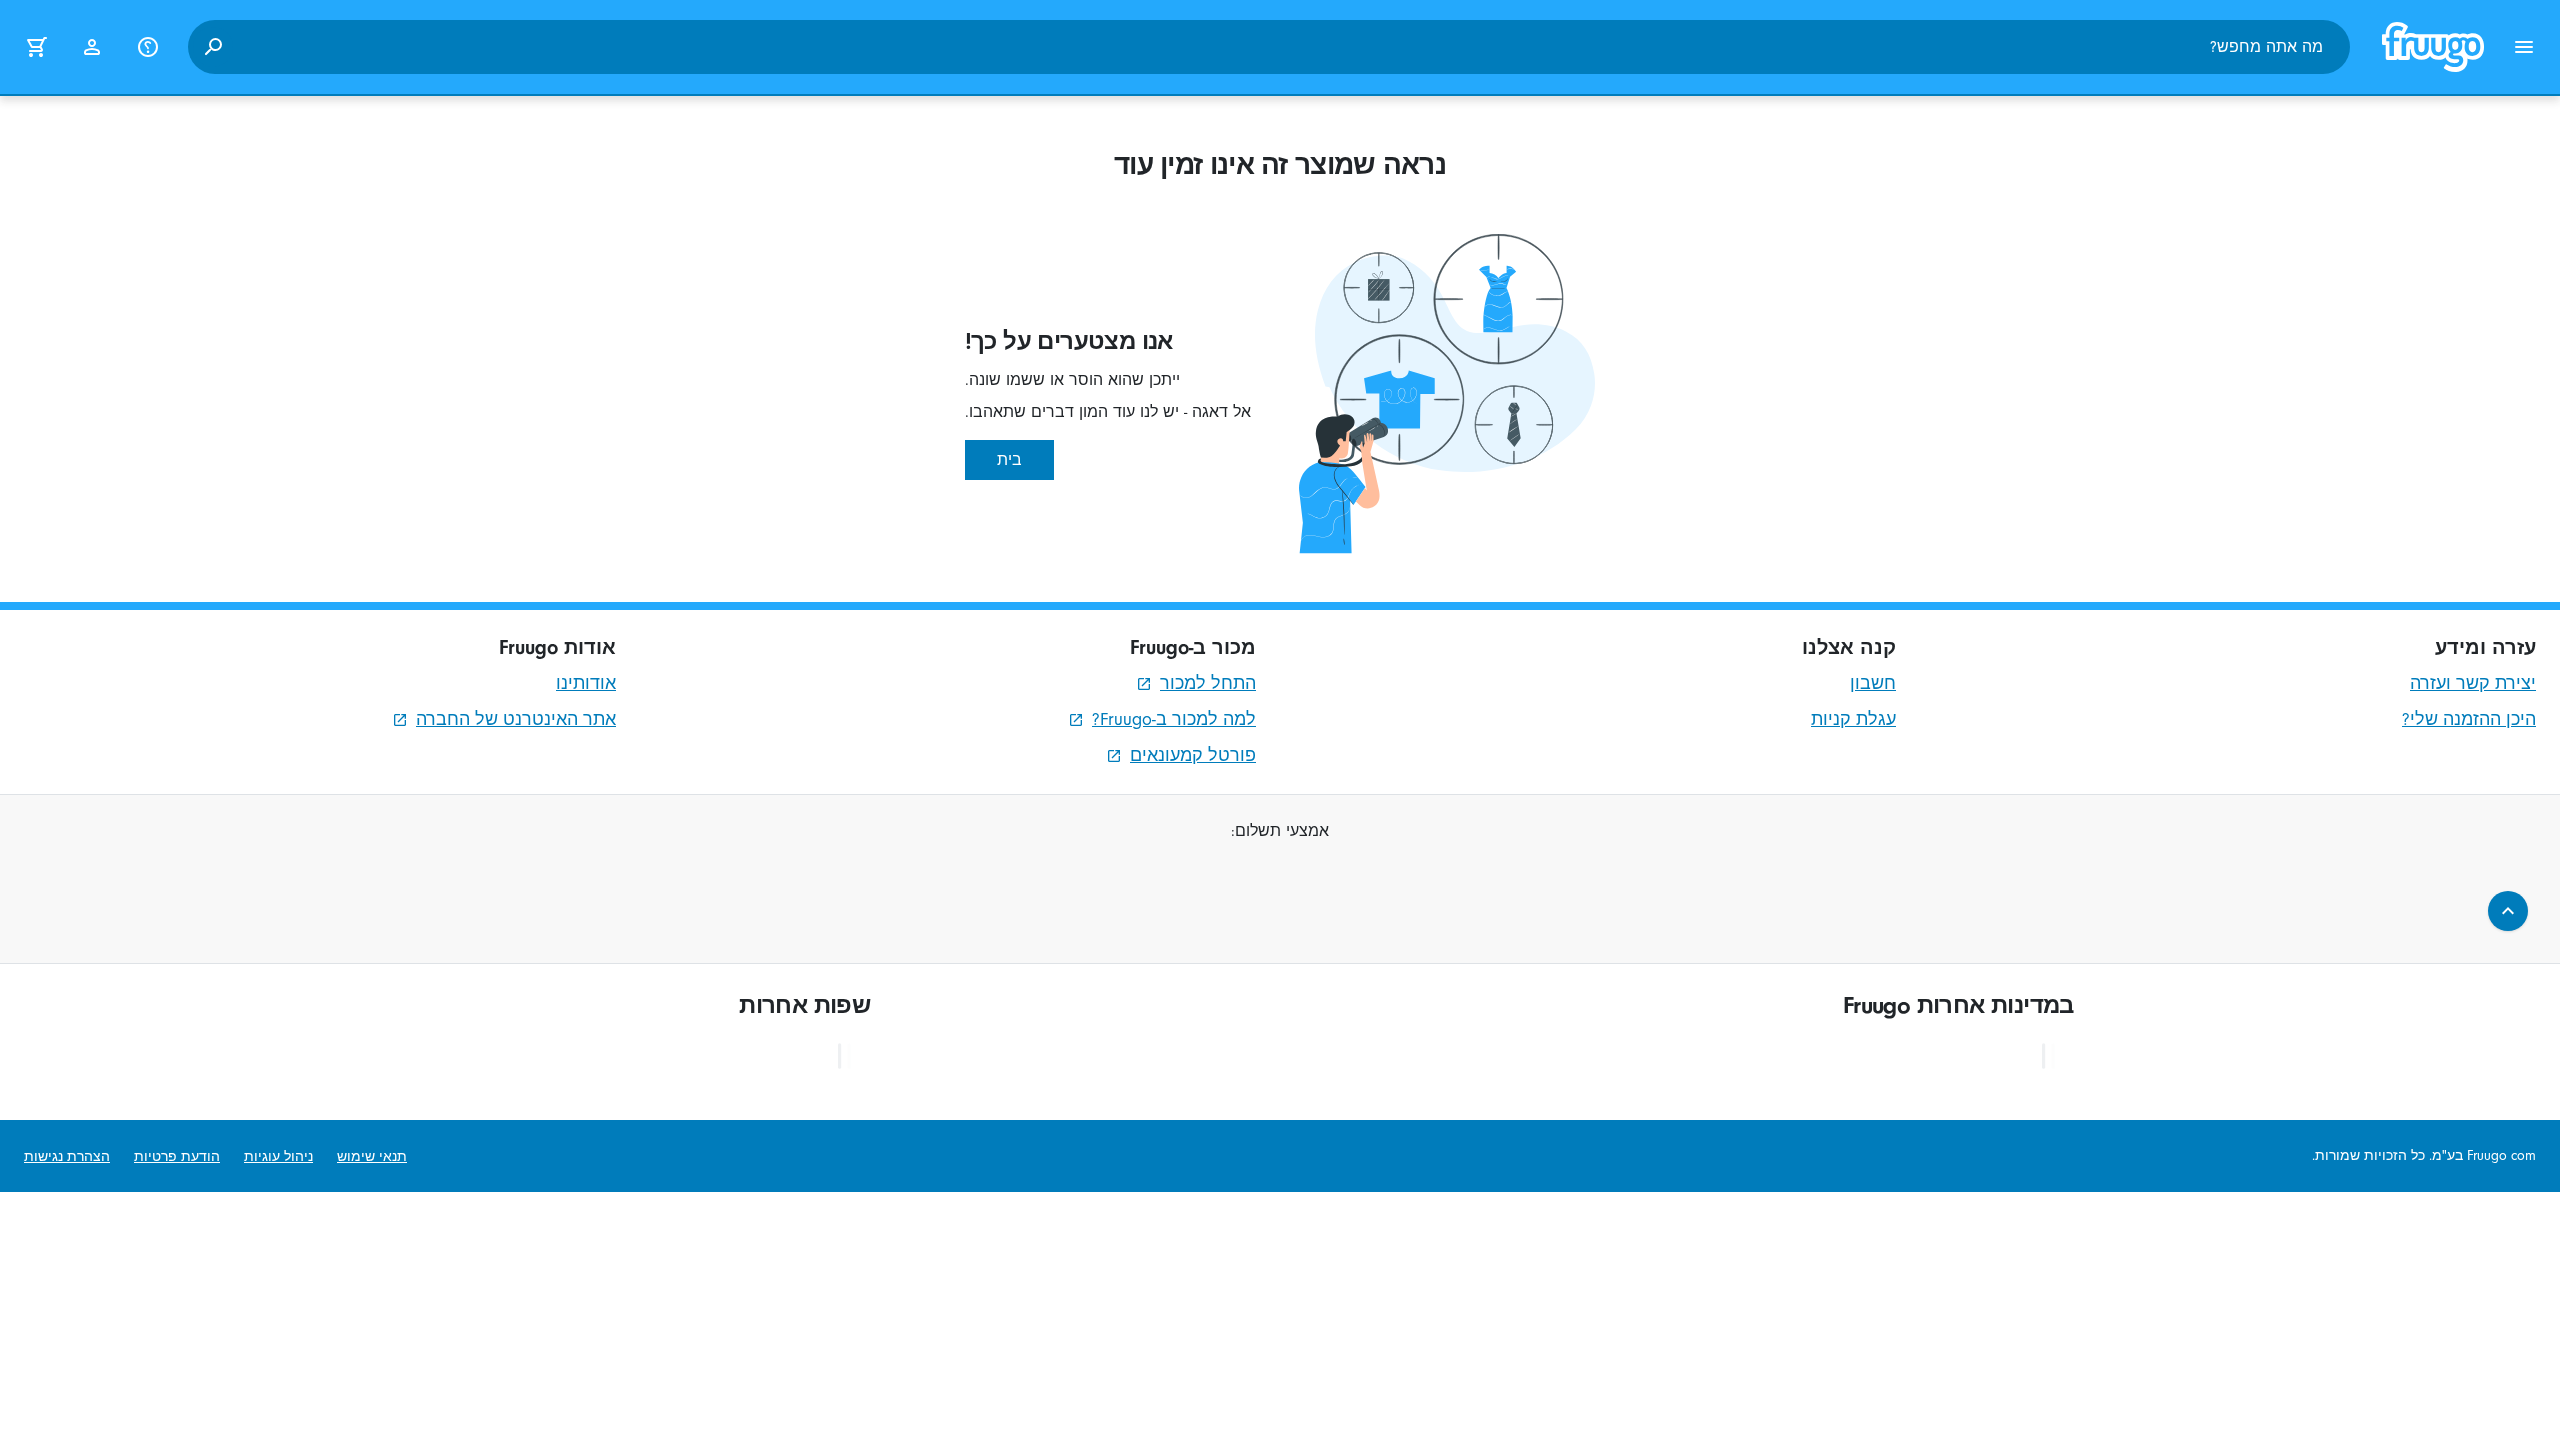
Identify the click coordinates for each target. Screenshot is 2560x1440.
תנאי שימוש (372, 1156)
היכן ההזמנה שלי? (2469, 719)
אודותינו (586, 683)
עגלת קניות (1853, 719)
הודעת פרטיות (177, 1156)
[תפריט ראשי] (2524, 47)
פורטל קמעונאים (1193, 755)
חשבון (1873, 683)
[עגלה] (36, 47)
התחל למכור (1208, 683)
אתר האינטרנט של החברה (516, 719)
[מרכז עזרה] (148, 47)
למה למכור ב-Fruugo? (1174, 719)
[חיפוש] (213, 47)
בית (1009, 460)
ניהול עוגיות (278, 1156)
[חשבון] (92, 47)
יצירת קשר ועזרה (2473, 683)
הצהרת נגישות (67, 1156)
